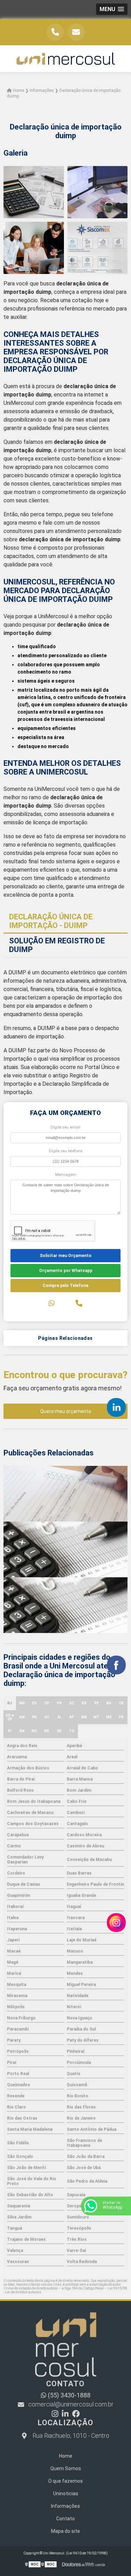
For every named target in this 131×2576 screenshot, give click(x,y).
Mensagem (66, 1175)
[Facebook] (76, 2414)
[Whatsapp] (52, 1303)
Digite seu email (65, 1127)
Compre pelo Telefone (65, 1286)
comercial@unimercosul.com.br (71, 2404)
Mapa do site (65, 2531)
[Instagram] (55, 2414)
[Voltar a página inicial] (66, 59)
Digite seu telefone (66, 1151)
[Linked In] (65, 2414)
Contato (65, 2519)
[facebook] (116, 1665)
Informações (65, 2506)
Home (66, 2456)
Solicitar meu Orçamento (66, 1256)
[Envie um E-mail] (76, 32)
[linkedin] (116, 1407)
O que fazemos (65, 2481)
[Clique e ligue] (55, 32)
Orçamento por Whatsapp (66, 1271)
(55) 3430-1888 (68, 2395)
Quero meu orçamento (66, 1411)
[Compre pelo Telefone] (79, 1303)
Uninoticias (66, 2493)
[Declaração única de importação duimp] (34, 192)
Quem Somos (66, 2468)
